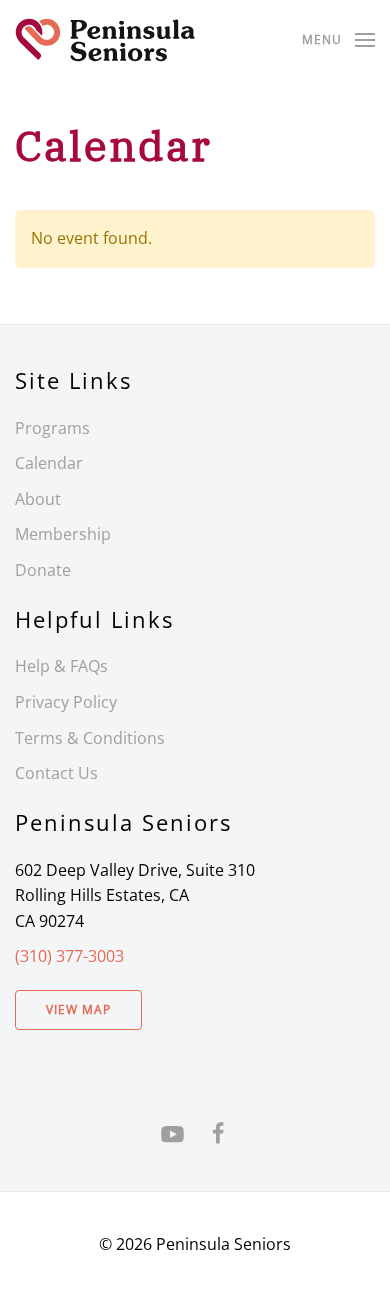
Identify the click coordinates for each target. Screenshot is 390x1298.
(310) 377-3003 (69, 956)
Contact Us (56, 773)
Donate (43, 570)
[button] (338, 40)
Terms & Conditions (90, 738)
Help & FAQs (61, 666)
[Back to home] (105, 40)
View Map (78, 1009)
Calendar (49, 463)
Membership (63, 534)
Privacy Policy (66, 702)
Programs (52, 428)
